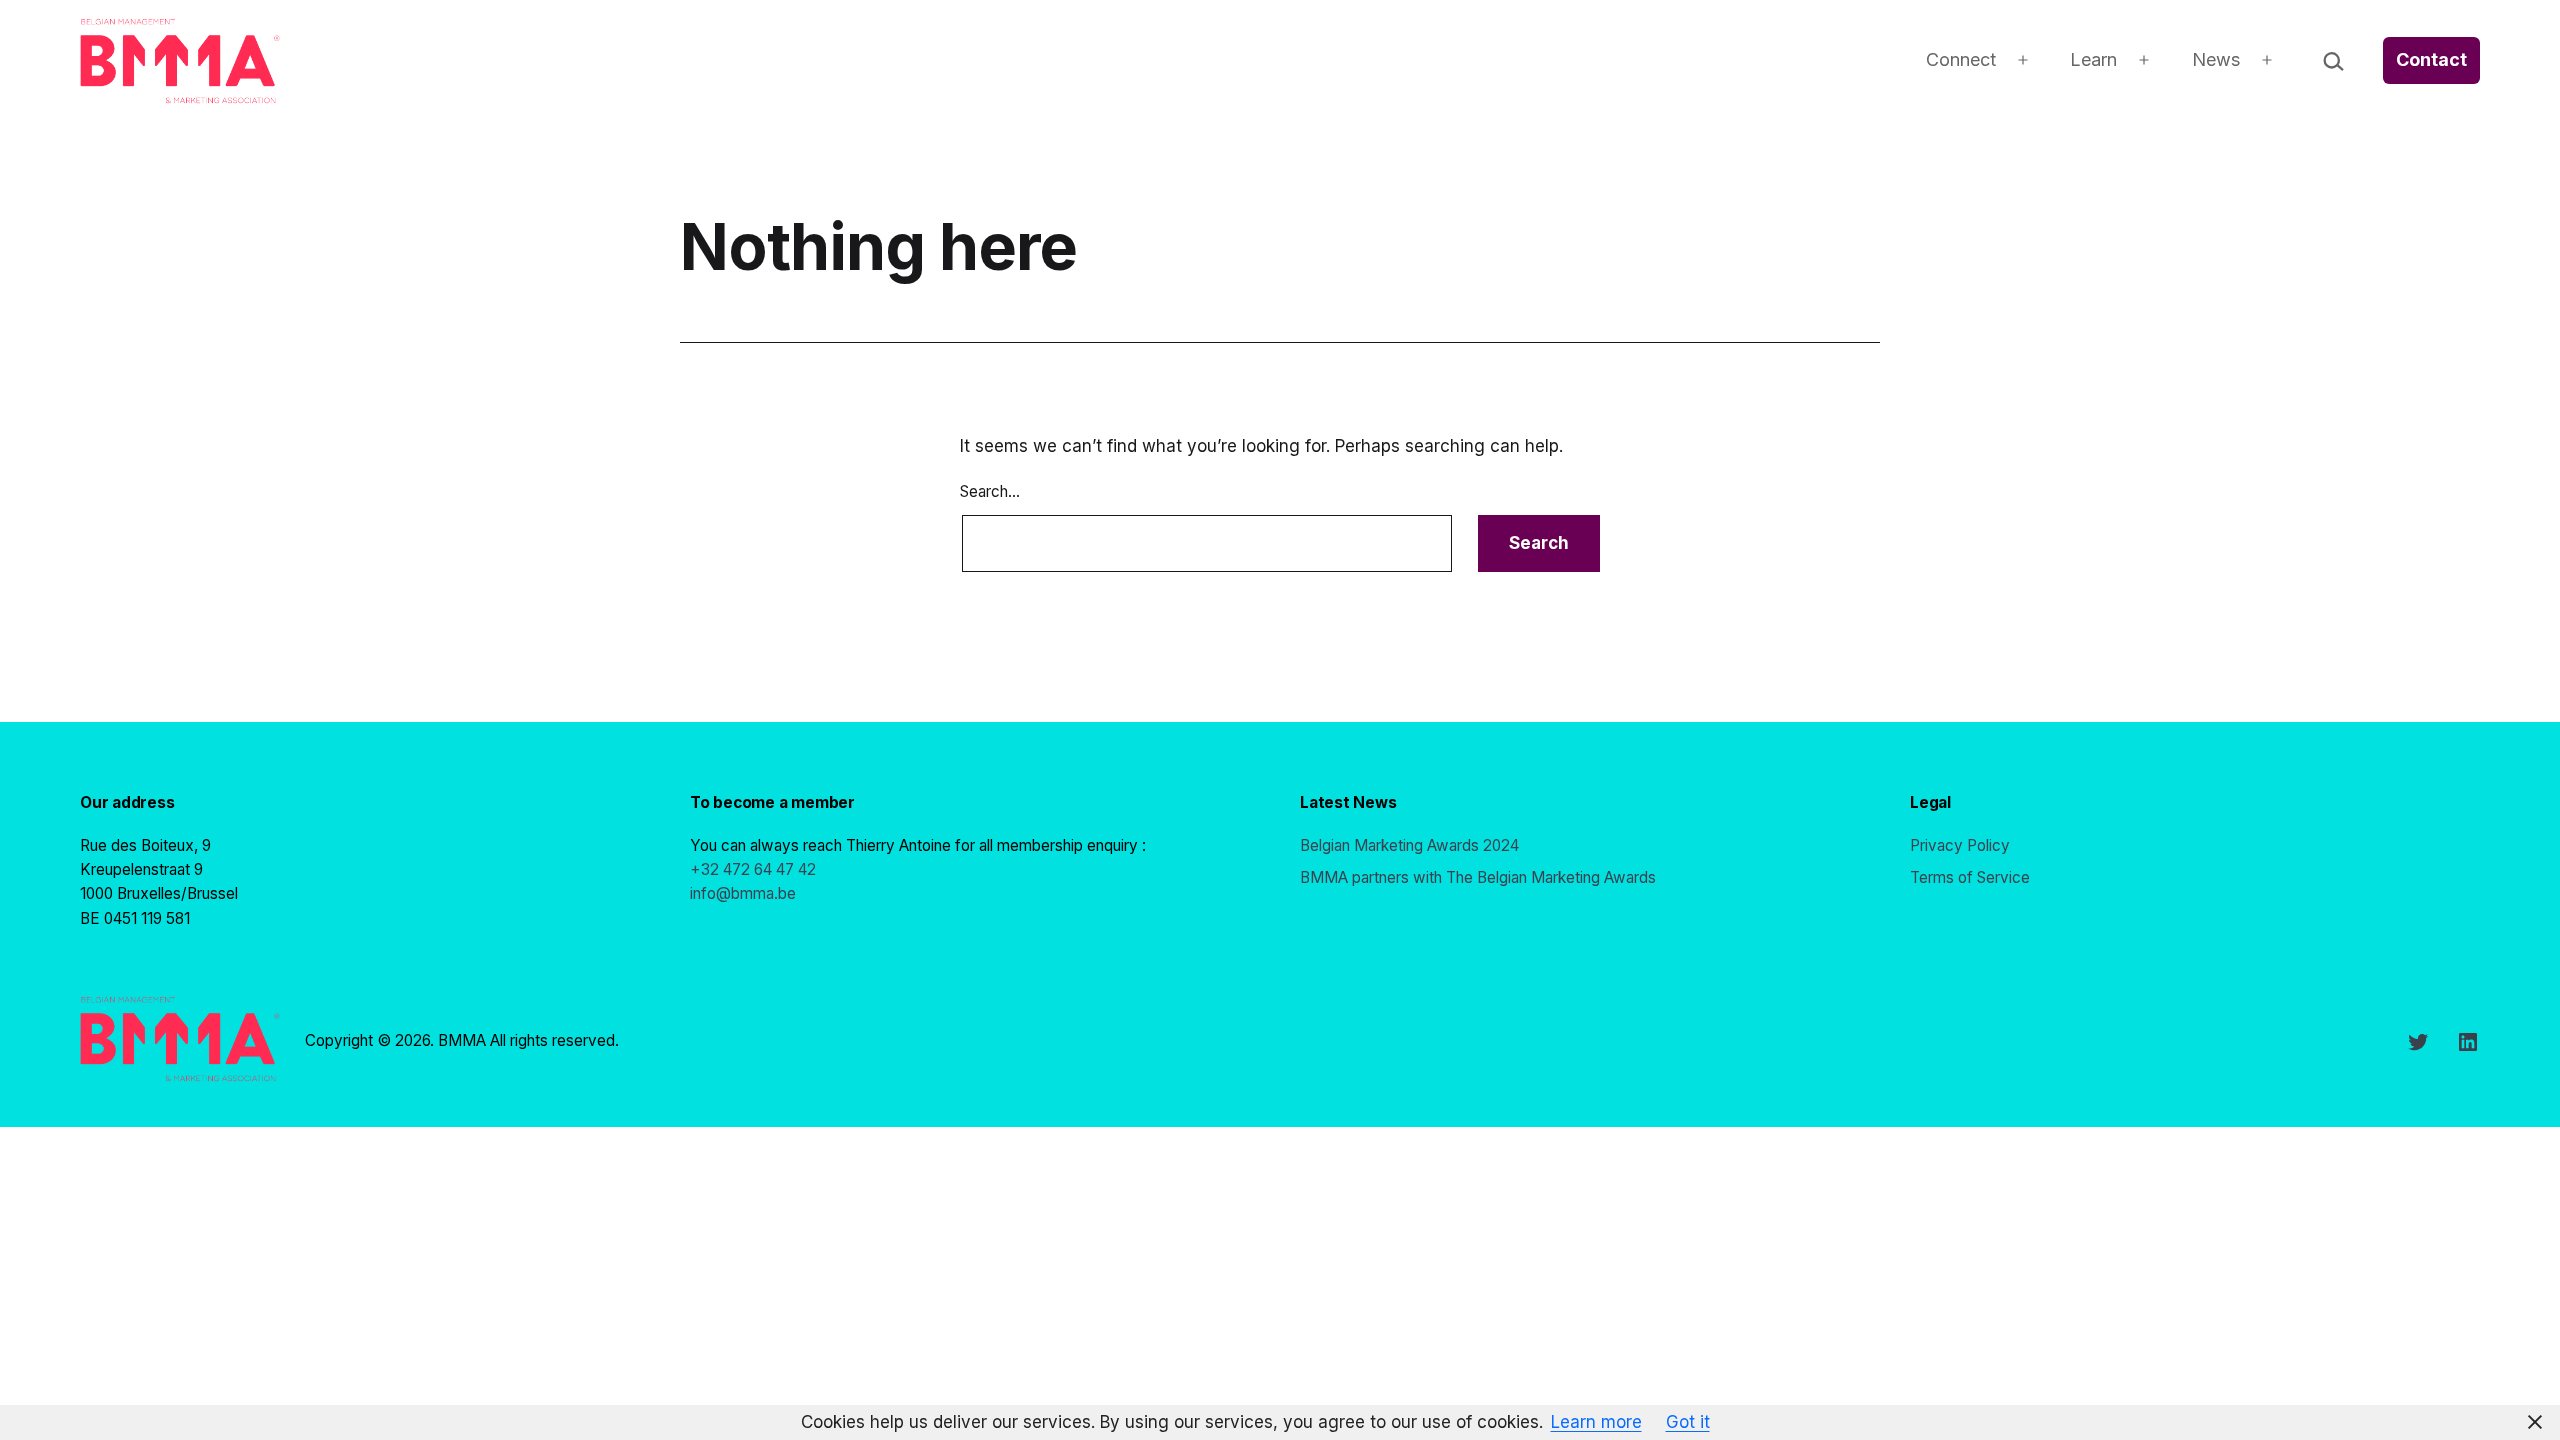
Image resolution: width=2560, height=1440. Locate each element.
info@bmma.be (743, 893)
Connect (1961, 59)
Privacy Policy (1960, 845)
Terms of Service (1970, 877)
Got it (1688, 1422)
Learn (2093, 59)
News (2216, 59)
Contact (2431, 59)
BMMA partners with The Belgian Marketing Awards (1478, 877)
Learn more (1596, 1422)
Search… (990, 491)
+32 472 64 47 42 (753, 869)
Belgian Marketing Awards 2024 (1409, 845)
